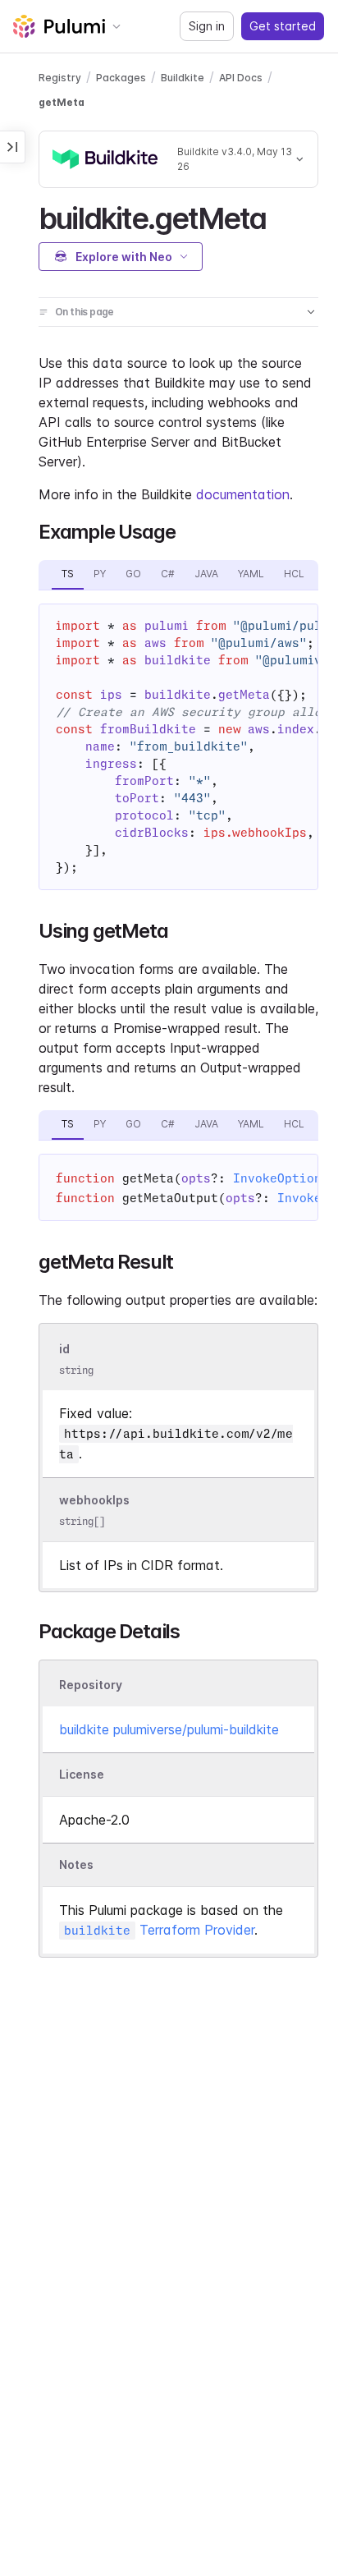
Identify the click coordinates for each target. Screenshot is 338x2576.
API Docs (241, 78)
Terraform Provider (159, 1930)
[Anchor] (280, 216)
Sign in (207, 26)
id (64, 1349)
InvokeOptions (281, 1178)
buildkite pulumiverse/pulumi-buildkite (169, 1729)
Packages (121, 78)
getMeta (62, 102)
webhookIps (94, 1500)
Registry (60, 78)
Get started (283, 26)
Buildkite (183, 78)
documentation (243, 494)
